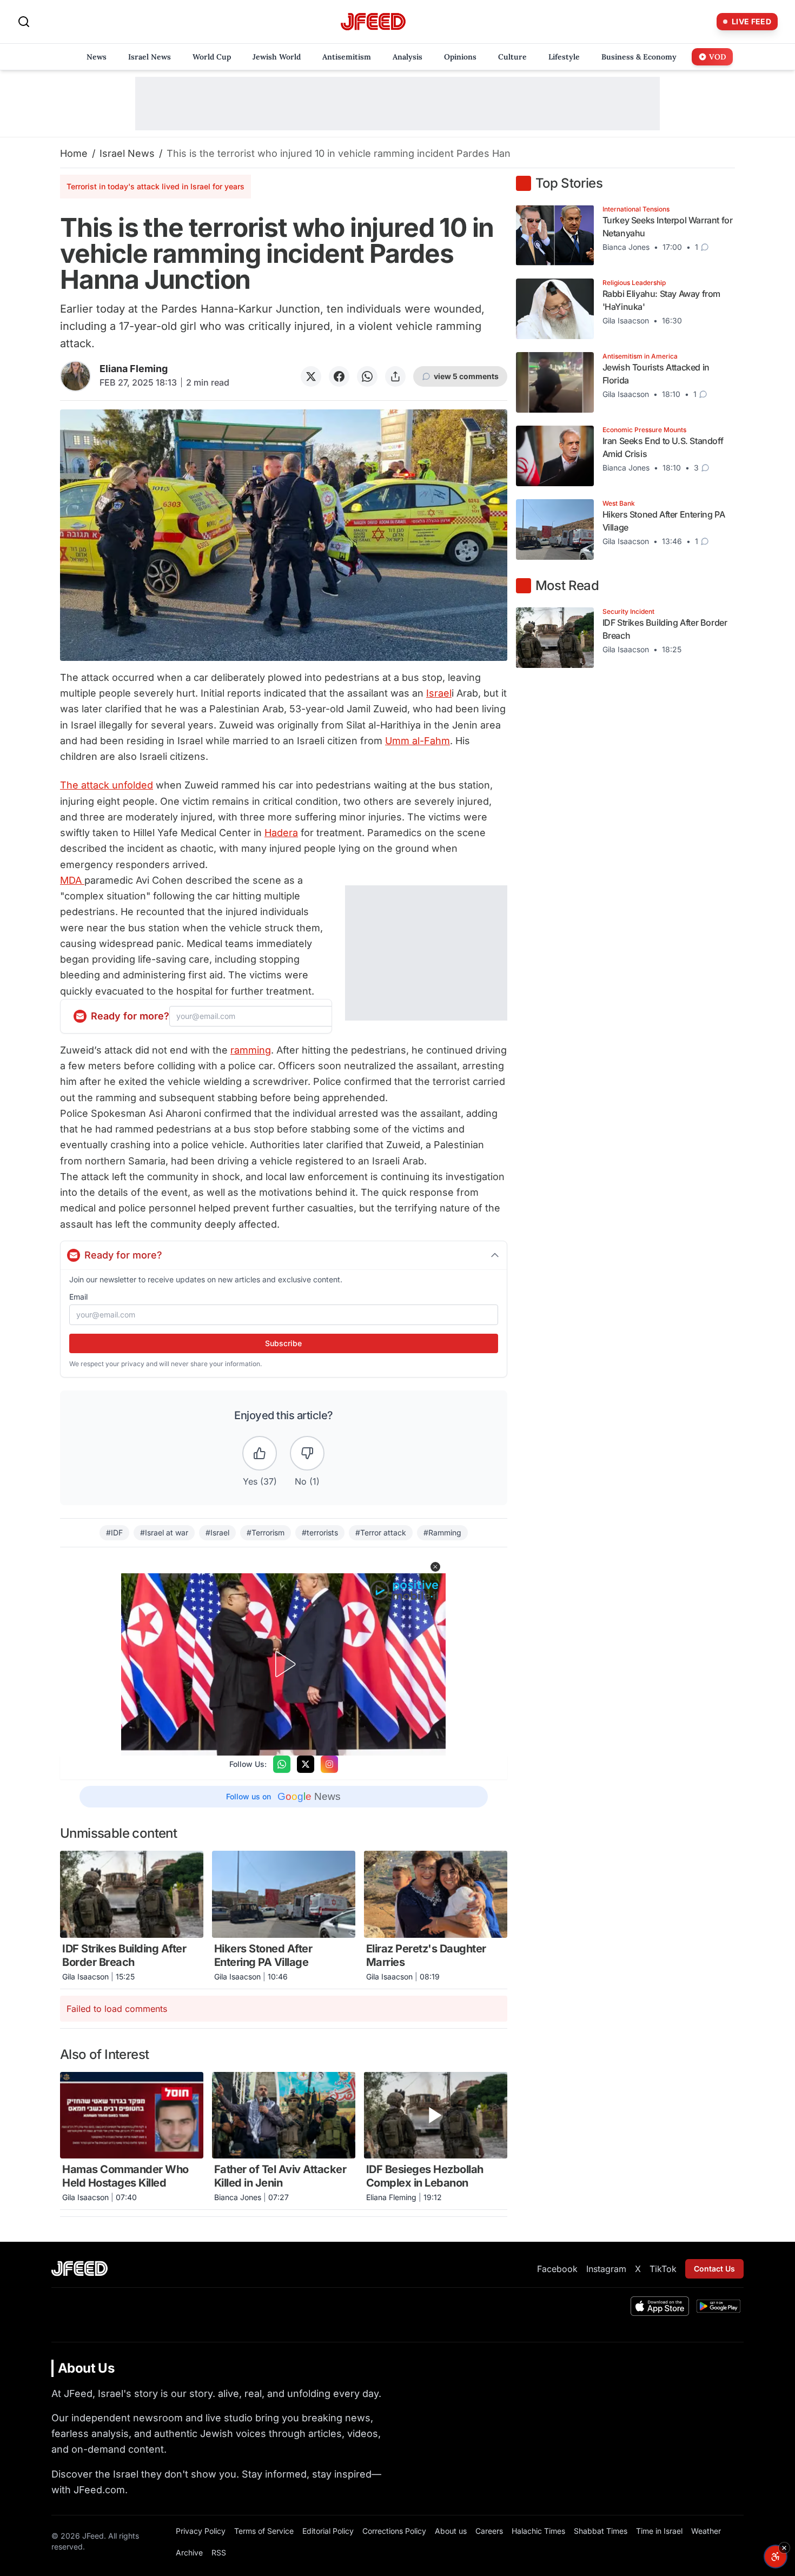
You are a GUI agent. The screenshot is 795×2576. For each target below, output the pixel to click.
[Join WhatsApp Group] (282, 1764)
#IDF (114, 1532)
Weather (706, 2531)
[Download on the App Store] (660, 2306)
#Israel (217, 1532)
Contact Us (714, 2269)
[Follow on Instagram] (329, 1764)
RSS (219, 2552)
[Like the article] (260, 1453)
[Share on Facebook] (339, 376)
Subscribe (283, 1343)
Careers (489, 2531)
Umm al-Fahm (418, 741)
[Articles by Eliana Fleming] (75, 376)
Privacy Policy (201, 2531)
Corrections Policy (394, 2531)
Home (74, 153)
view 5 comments (466, 376)
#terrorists (320, 1532)
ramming (251, 1050)
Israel (439, 693)
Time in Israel (659, 2531)
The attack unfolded (107, 785)
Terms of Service (264, 2531)
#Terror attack (381, 1532)
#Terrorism (266, 1532)
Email (78, 1297)
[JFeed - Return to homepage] (79, 2269)
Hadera (281, 833)
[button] (435, 1567)
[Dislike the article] (307, 1453)
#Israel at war (164, 1532)
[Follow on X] (306, 1764)
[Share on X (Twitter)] (311, 376)
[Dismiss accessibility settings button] (784, 2548)
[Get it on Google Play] (718, 2306)
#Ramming (442, 1532)
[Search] (24, 22)
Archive (189, 2552)
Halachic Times (538, 2531)
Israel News (127, 153)
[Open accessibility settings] (776, 2557)
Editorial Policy (328, 2531)
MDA (72, 880)
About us (451, 2531)
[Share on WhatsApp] (367, 376)
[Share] (395, 376)
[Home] (373, 22)
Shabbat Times (601, 2531)
